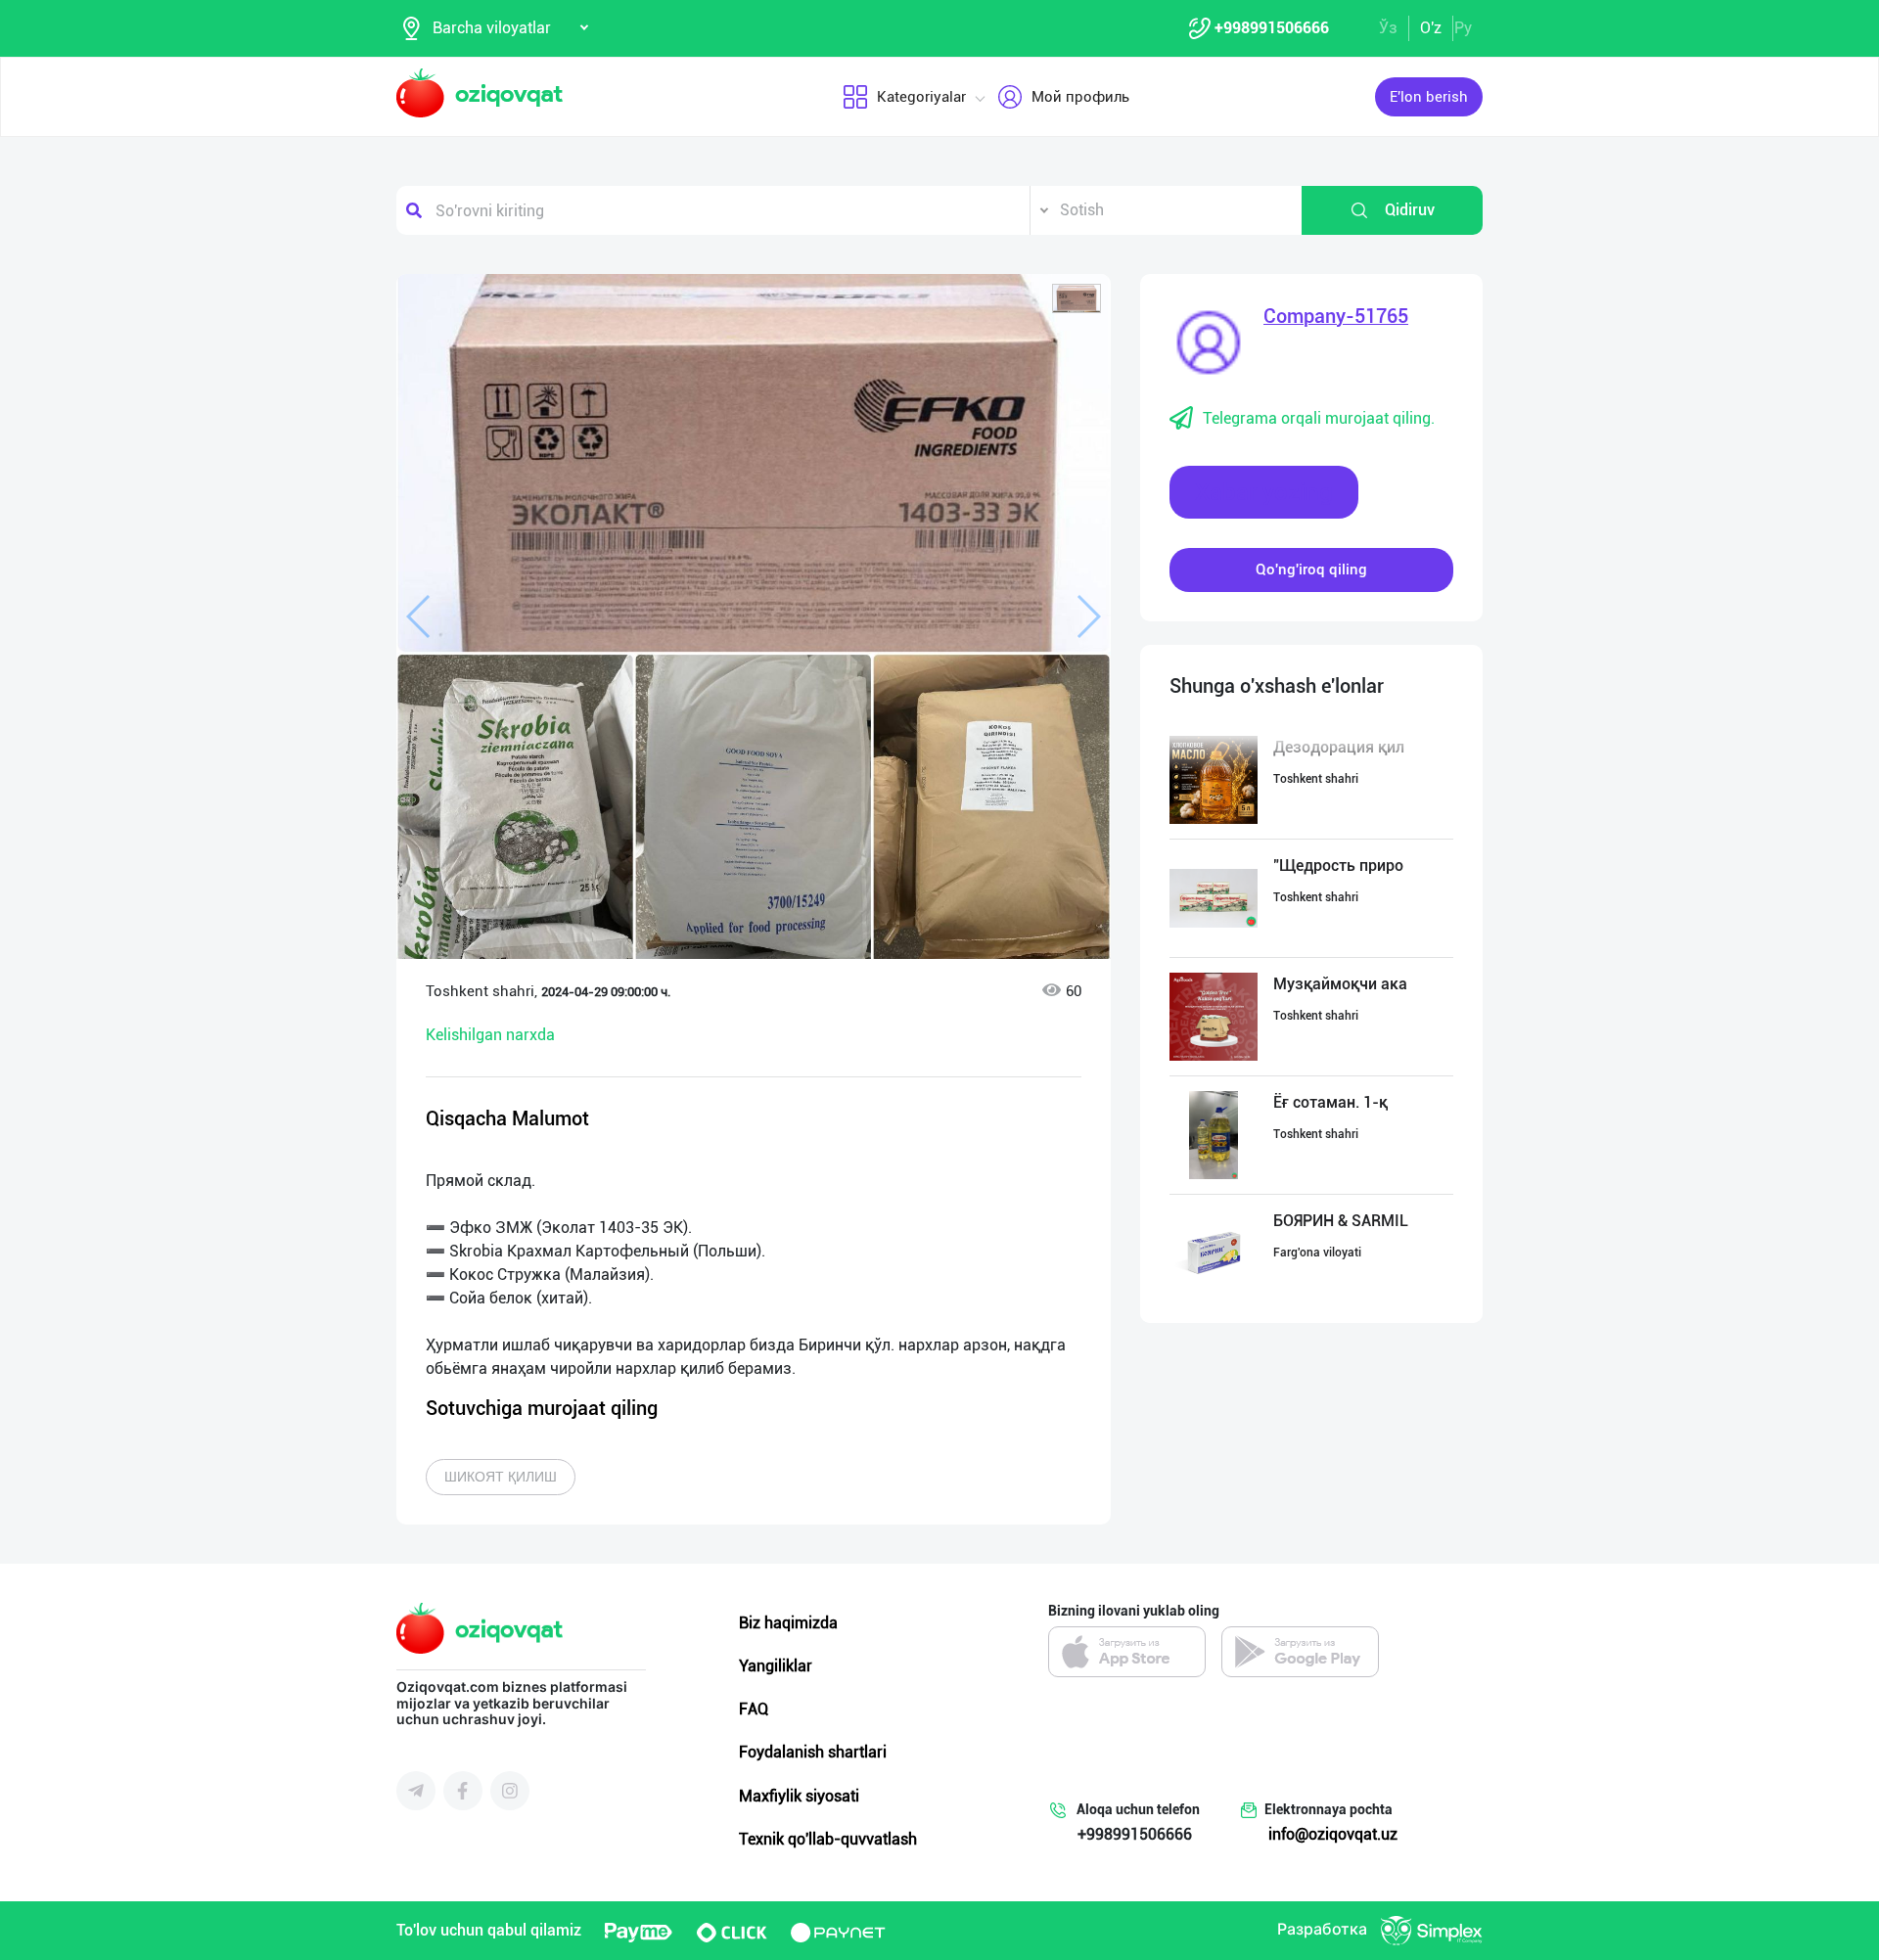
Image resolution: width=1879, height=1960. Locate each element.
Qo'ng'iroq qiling (1311, 570)
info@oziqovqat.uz (1333, 1834)
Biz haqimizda (788, 1623)
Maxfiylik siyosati (799, 1796)
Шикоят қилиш (501, 1477)
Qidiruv (1410, 210)
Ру (1463, 28)
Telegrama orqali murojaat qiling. (1319, 418)
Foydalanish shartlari (813, 1752)
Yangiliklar (776, 1666)
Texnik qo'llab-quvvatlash (828, 1839)
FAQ (754, 1709)
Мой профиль (1080, 97)
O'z (1431, 28)
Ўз (1388, 28)
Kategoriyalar (921, 97)
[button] (1077, 298)
